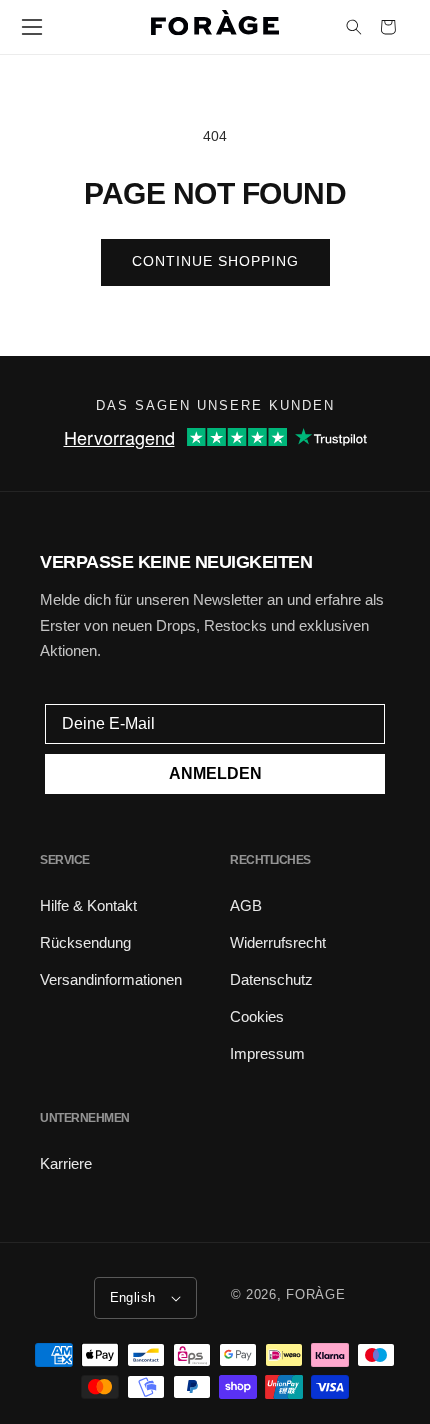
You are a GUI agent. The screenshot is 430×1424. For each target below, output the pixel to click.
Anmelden (215, 773)
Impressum (267, 1053)
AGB (246, 905)
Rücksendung (85, 942)
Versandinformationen (111, 979)
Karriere (66, 1163)
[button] (32, 27)
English (133, 1297)
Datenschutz (271, 979)
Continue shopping (215, 261)
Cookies (257, 1016)
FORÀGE (315, 1294)
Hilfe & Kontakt (88, 905)
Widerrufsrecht (278, 942)
